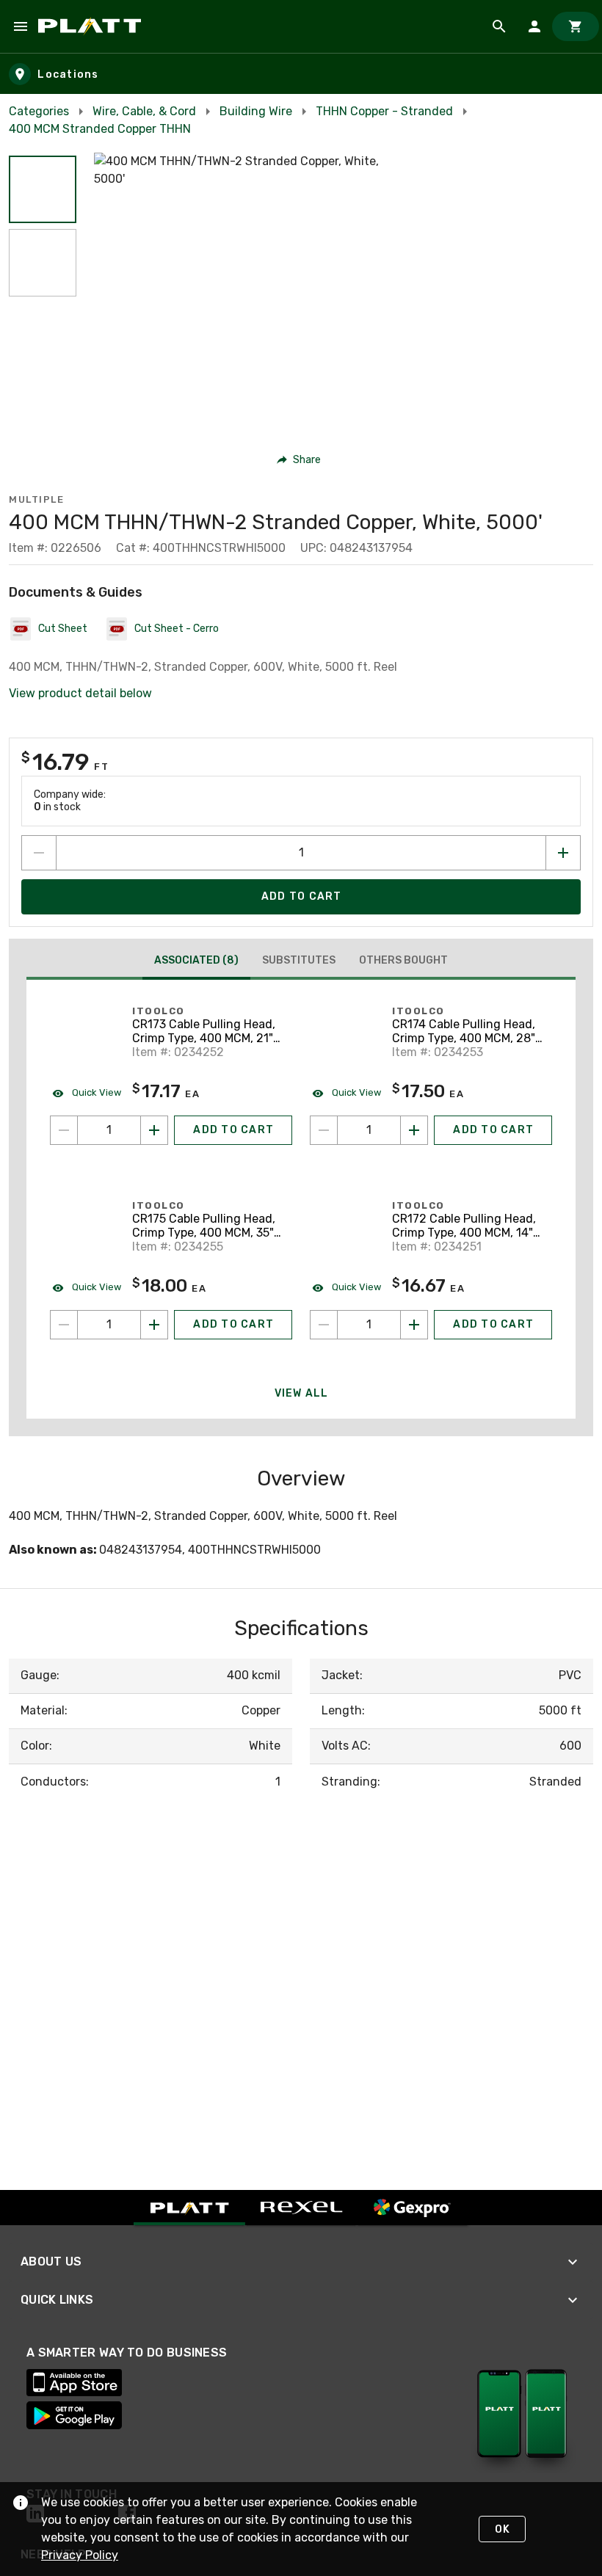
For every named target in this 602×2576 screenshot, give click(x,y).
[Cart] (576, 26)
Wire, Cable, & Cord (144, 111)
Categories (39, 111)
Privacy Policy (80, 2555)
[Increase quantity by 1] (563, 853)
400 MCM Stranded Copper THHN (100, 129)
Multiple (36, 499)
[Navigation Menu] (21, 26)
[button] (43, 189)
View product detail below (80, 693)
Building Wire (256, 111)
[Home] (92, 26)
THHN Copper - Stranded (384, 111)
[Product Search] (499, 26)
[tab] (196, 962)
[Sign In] (534, 26)
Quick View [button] (95, 1092)
